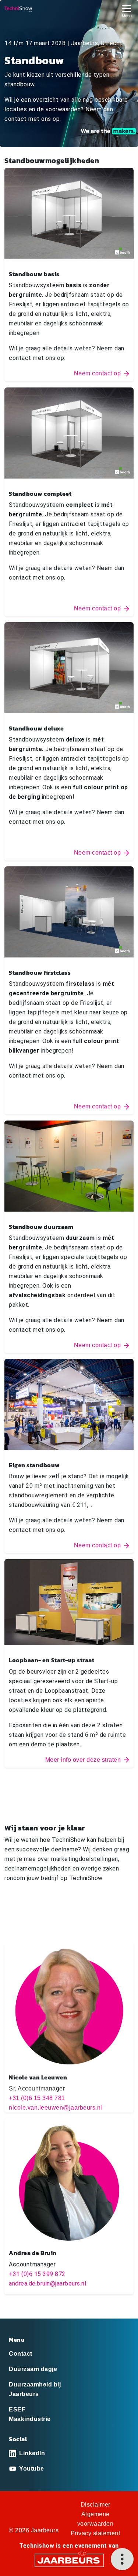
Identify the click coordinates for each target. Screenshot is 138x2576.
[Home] (18, 9)
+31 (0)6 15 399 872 (37, 2274)
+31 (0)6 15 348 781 (37, 2098)
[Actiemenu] (122, 2559)
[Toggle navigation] (127, 10)
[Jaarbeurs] (69, 2560)
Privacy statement (95, 2533)
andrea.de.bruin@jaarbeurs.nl (47, 2283)
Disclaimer (95, 2505)
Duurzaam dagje (33, 2369)
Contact (21, 2354)
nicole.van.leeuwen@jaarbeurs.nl (56, 2108)
